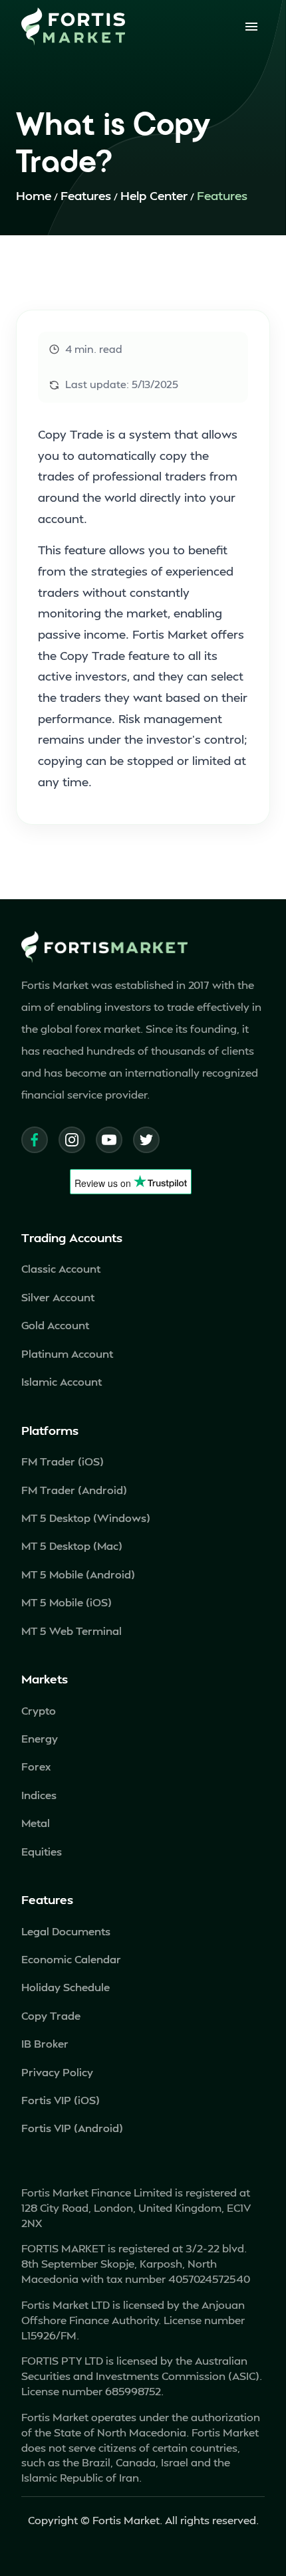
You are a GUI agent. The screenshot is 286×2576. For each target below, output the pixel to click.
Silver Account (58, 1297)
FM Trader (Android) (74, 1490)
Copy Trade (51, 2015)
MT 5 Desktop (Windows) (86, 1518)
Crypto (39, 1710)
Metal (36, 1823)
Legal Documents (66, 1931)
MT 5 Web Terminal (71, 1631)
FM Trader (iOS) (63, 1461)
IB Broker (45, 2043)
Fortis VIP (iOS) (61, 2100)
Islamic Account (62, 1381)
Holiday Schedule (66, 1987)
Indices (39, 1795)
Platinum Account (67, 1353)
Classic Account (61, 1268)
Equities (42, 1851)
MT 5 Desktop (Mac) (72, 1546)
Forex (36, 1766)
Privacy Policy (57, 2072)
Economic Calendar (71, 1959)
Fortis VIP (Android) (72, 2128)
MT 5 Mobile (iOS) (67, 1602)
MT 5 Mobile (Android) (78, 1574)
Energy (40, 1738)
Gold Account (55, 1325)
